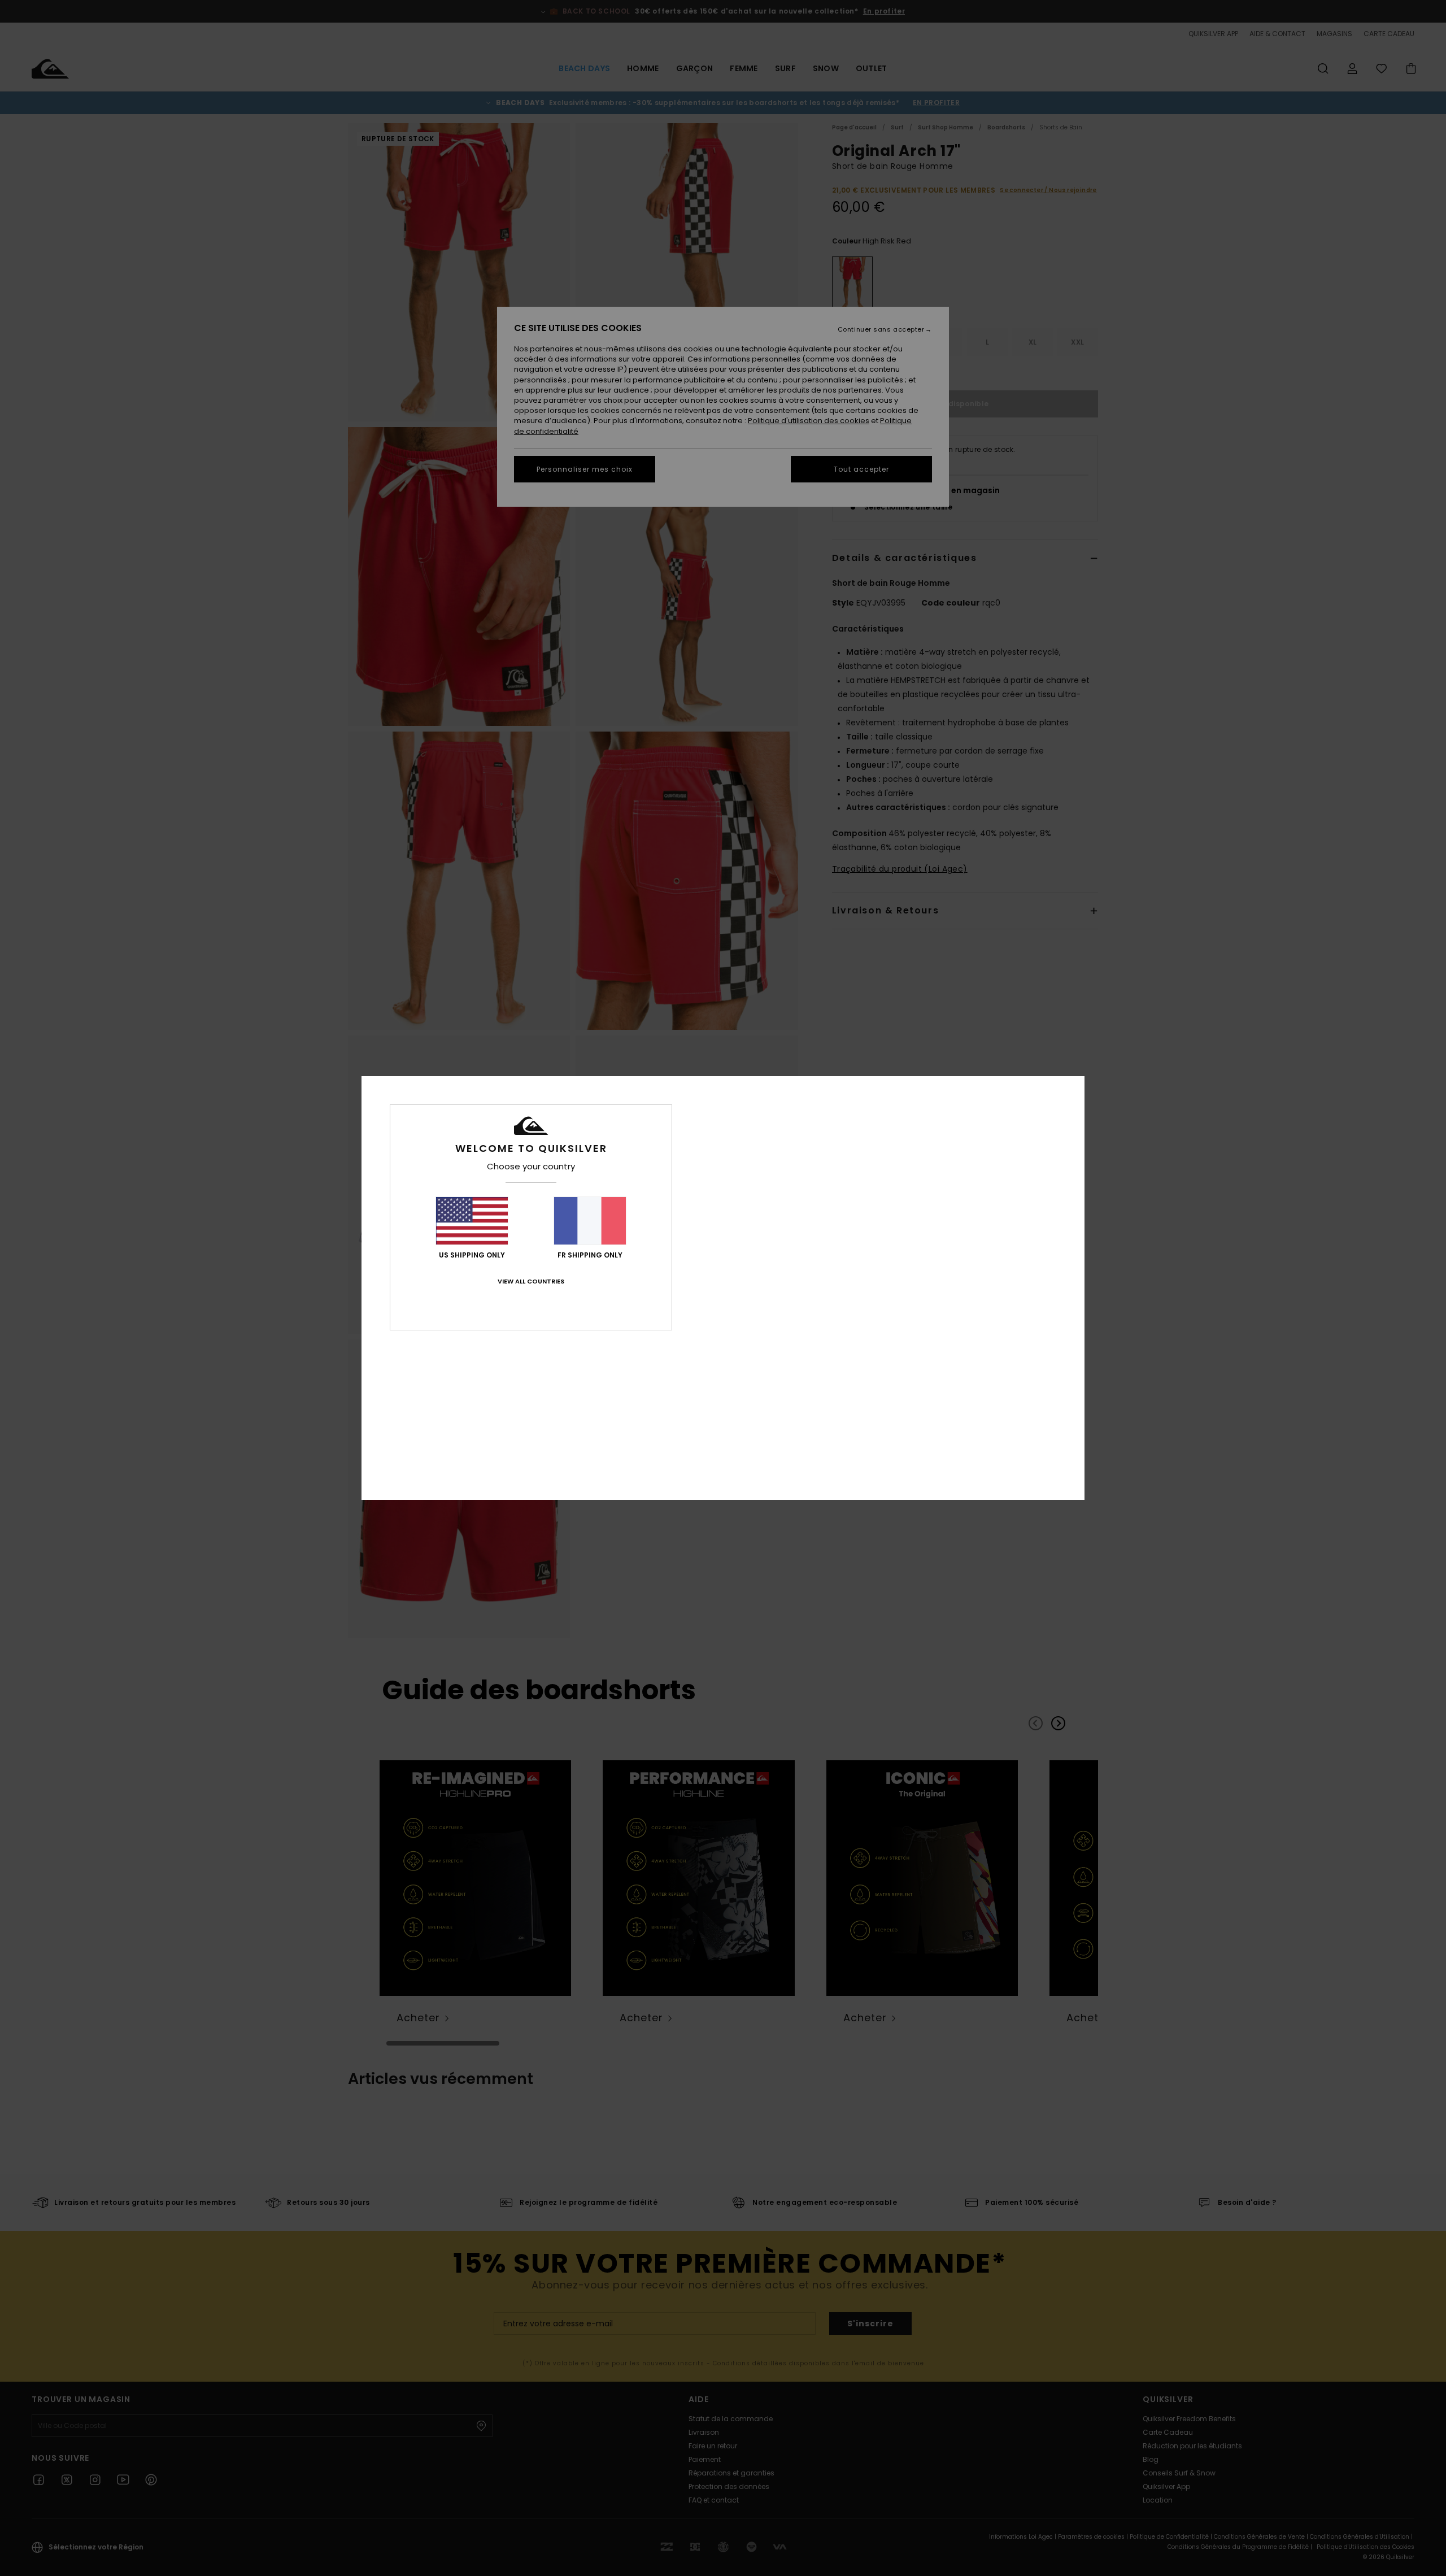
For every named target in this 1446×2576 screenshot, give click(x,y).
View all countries (531, 1281)
